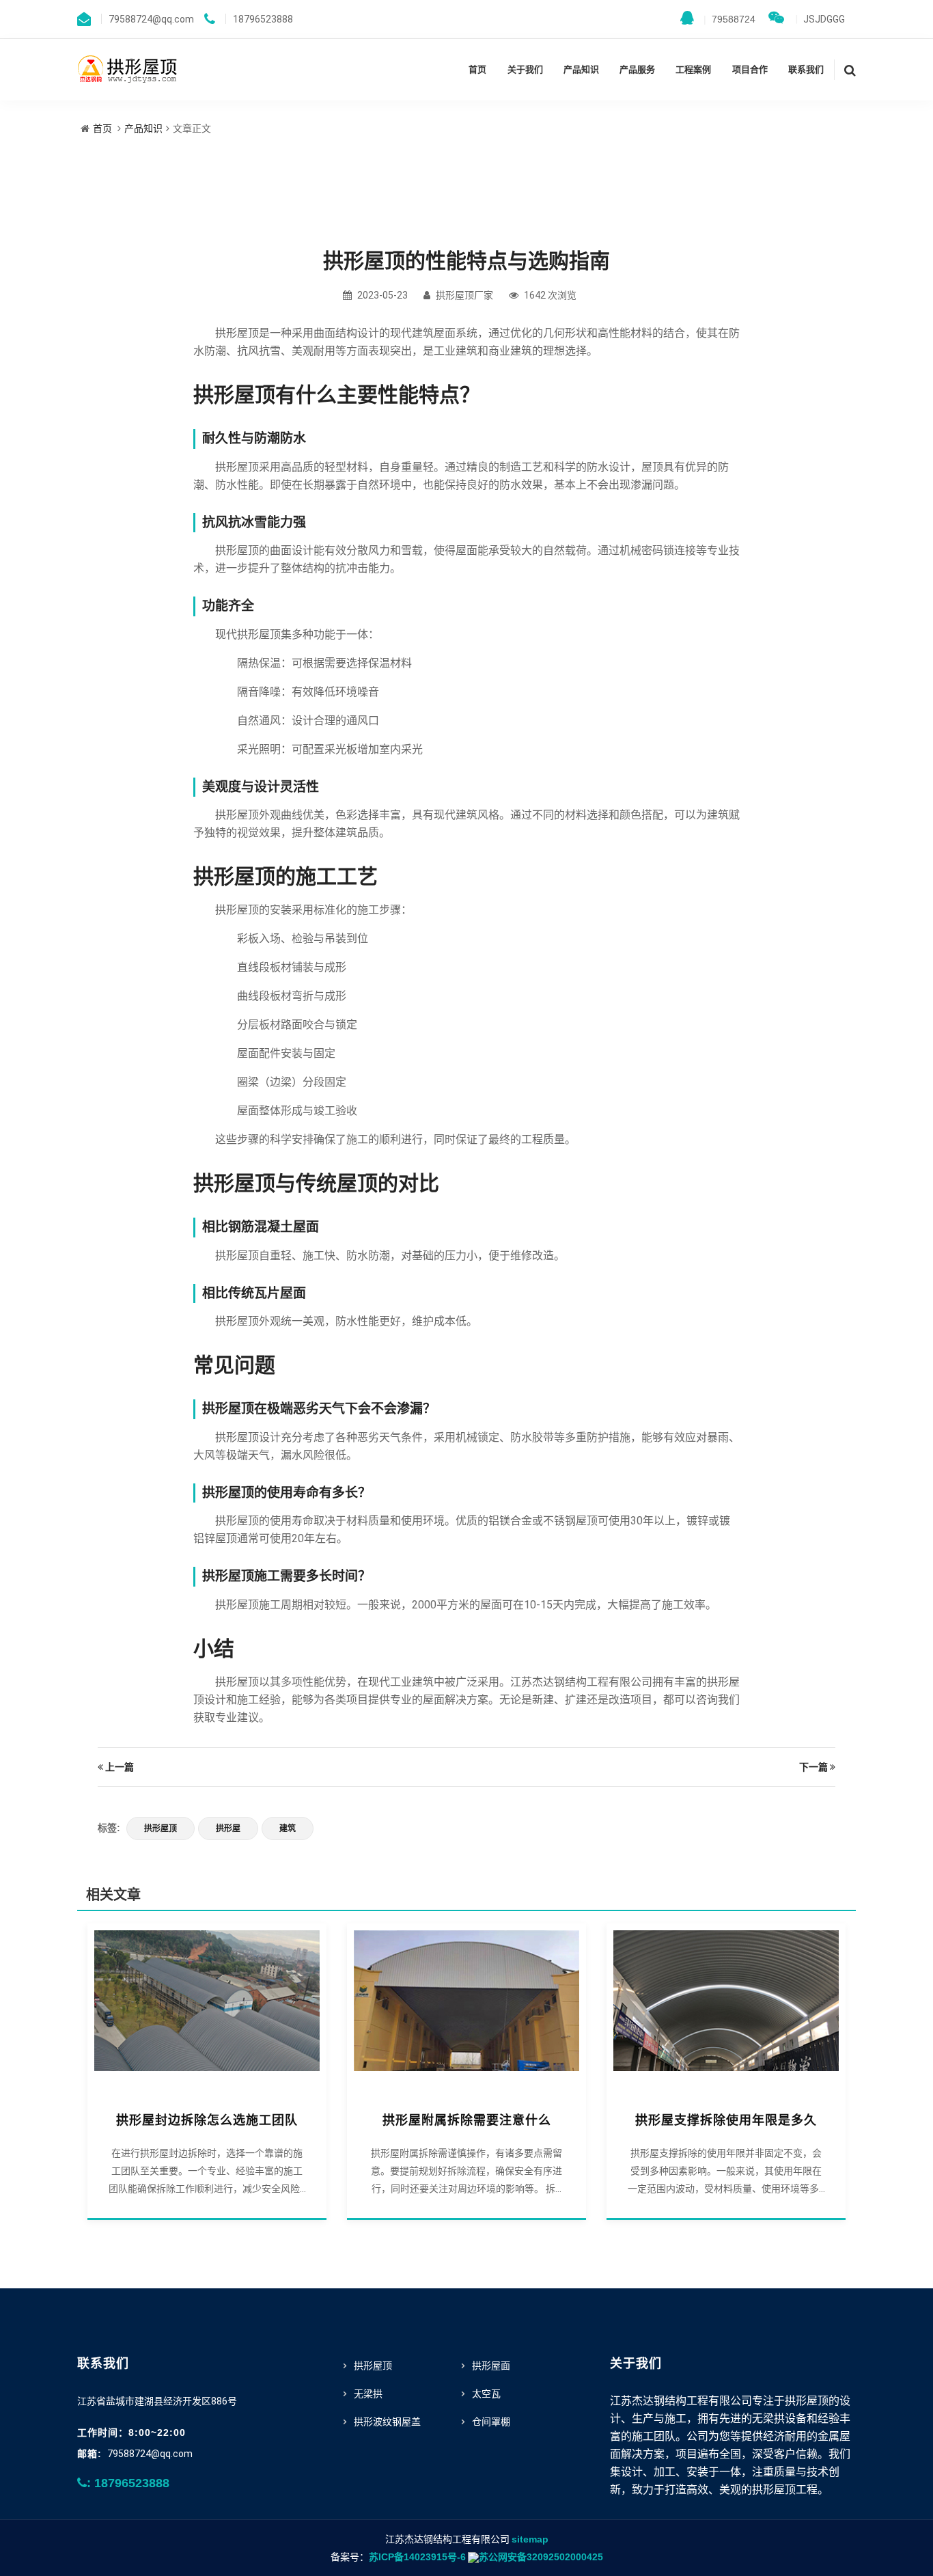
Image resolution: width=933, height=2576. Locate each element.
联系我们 (806, 69)
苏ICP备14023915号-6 (417, 2557)
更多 (207, 2008)
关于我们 (525, 69)
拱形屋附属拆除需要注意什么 (467, 2120)
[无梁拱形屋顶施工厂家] (128, 68)
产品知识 (581, 69)
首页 (477, 69)
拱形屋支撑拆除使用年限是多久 (726, 2120)
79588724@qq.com (150, 2454)
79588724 (729, 19)
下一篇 (813, 1767)
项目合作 (750, 69)
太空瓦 (486, 2394)
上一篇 (120, 1767)
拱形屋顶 (161, 1828)
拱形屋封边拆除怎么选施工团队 (207, 2120)
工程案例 (693, 69)
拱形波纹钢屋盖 (387, 2422)
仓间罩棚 (491, 2422)
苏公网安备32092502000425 (541, 2557)
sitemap (530, 2539)
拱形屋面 (491, 2366)
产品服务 (637, 69)
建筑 (288, 1828)
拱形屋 (228, 1828)
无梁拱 (368, 2394)
